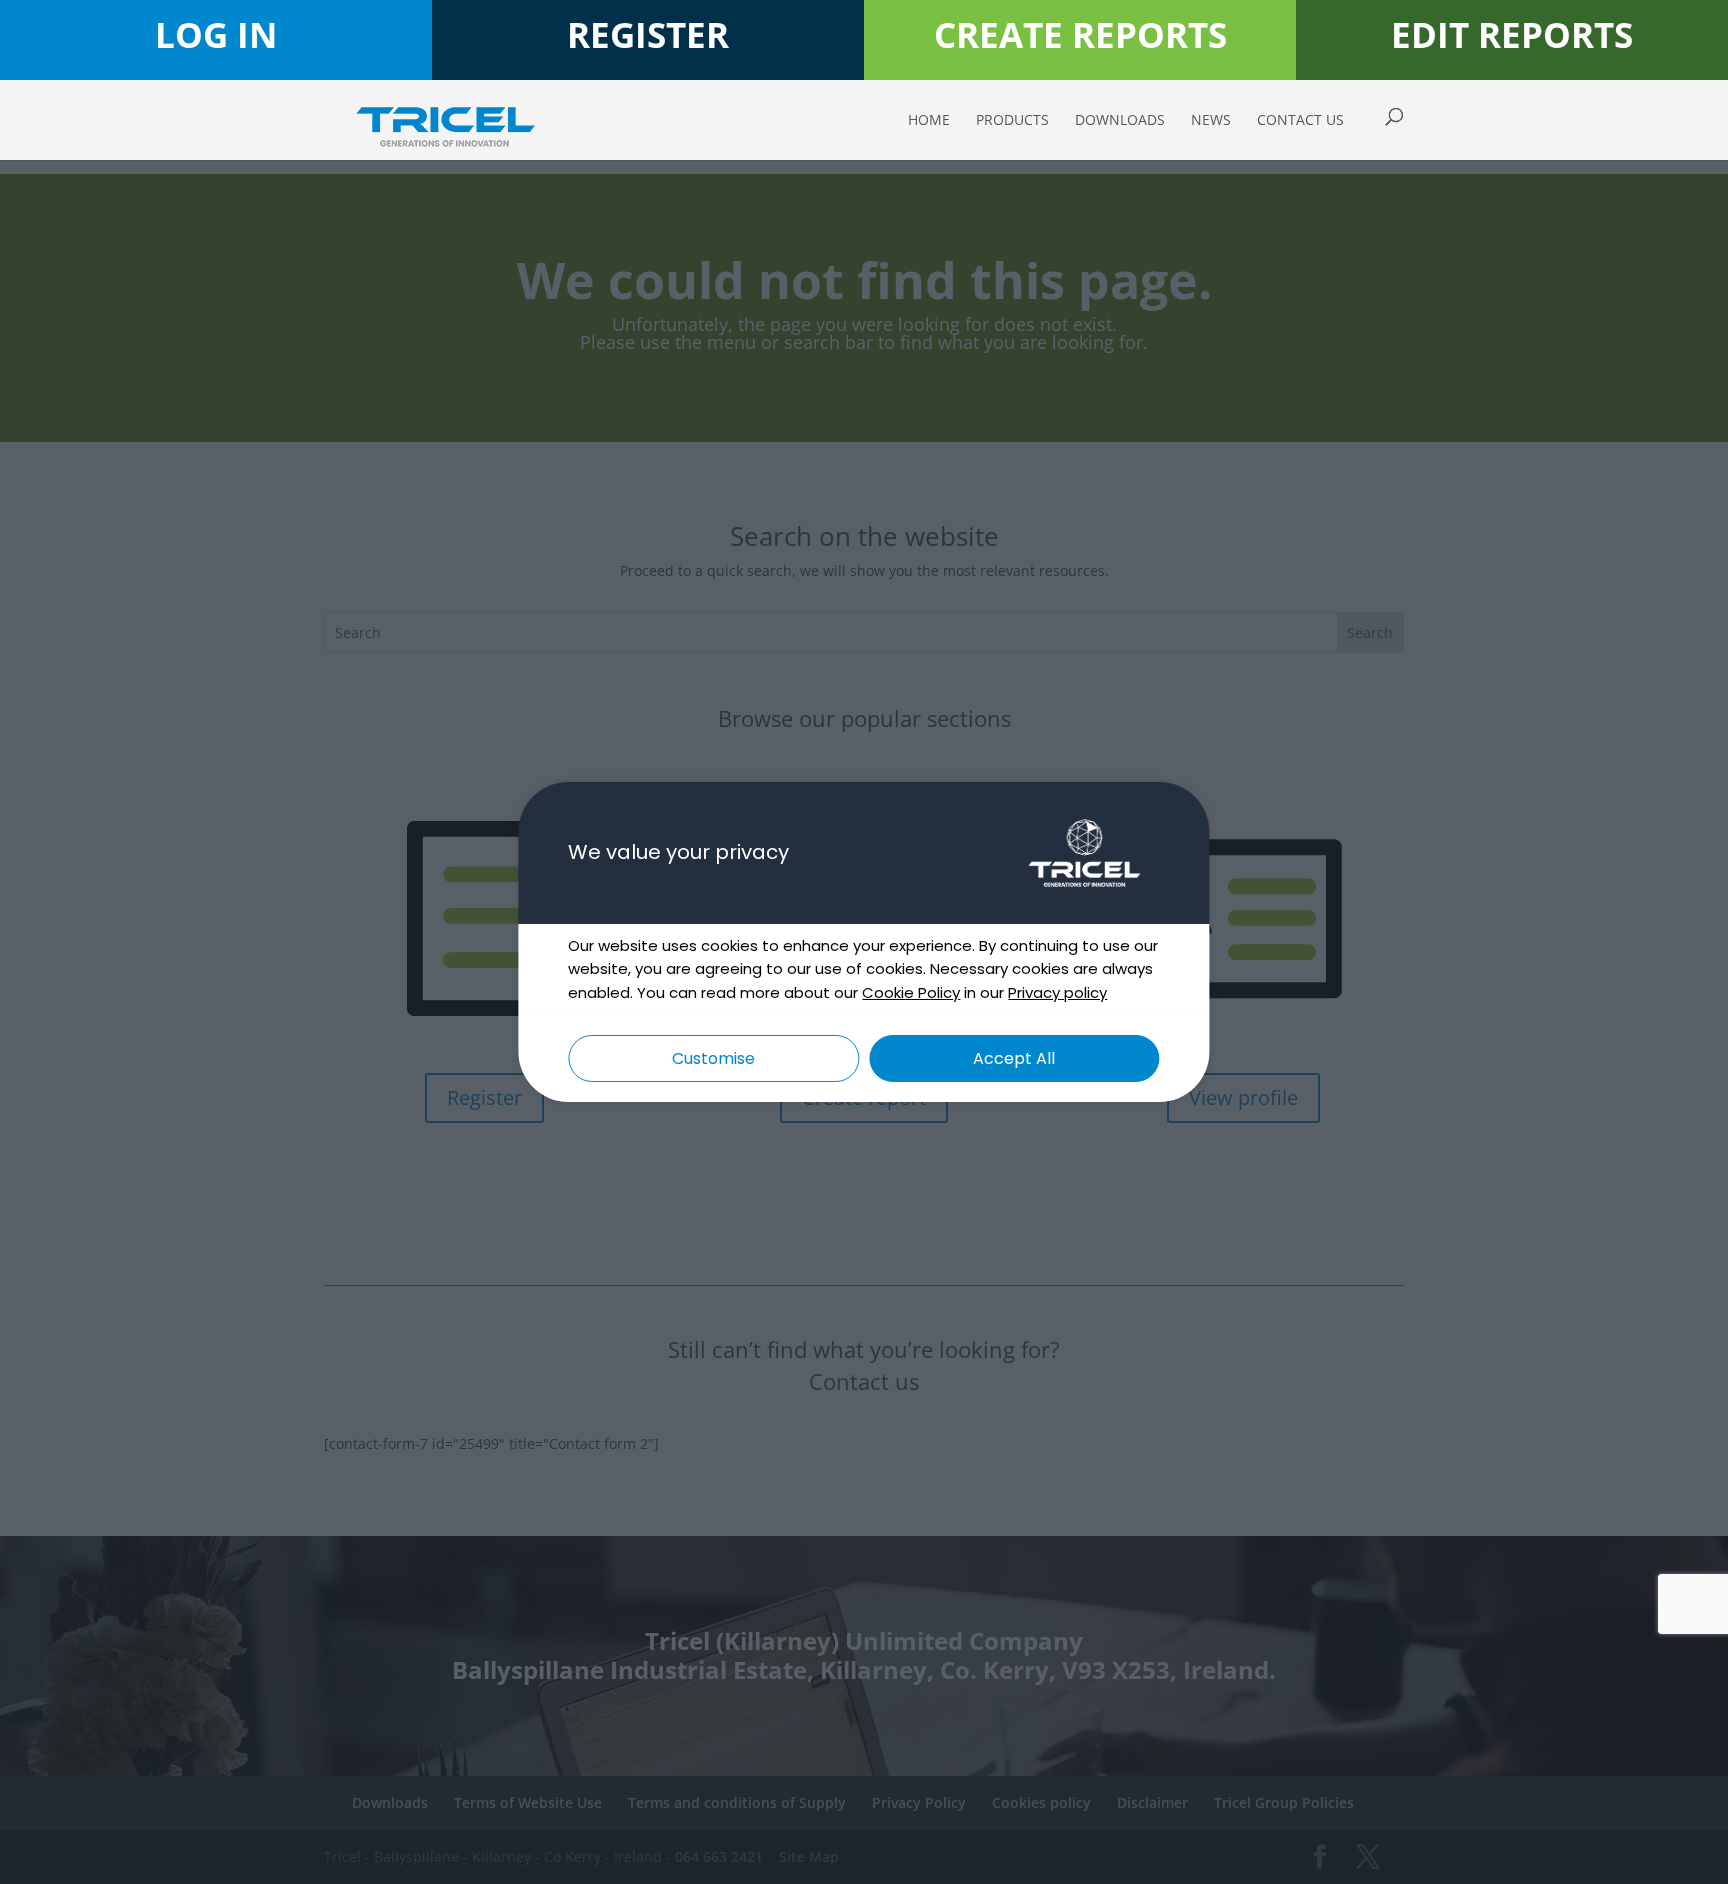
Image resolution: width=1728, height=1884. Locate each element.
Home (929, 121)
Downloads (1120, 121)
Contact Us (1300, 121)
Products (1012, 121)
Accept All (1014, 1058)
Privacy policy (1057, 992)
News (1211, 121)
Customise (713, 1058)
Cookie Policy (911, 992)
